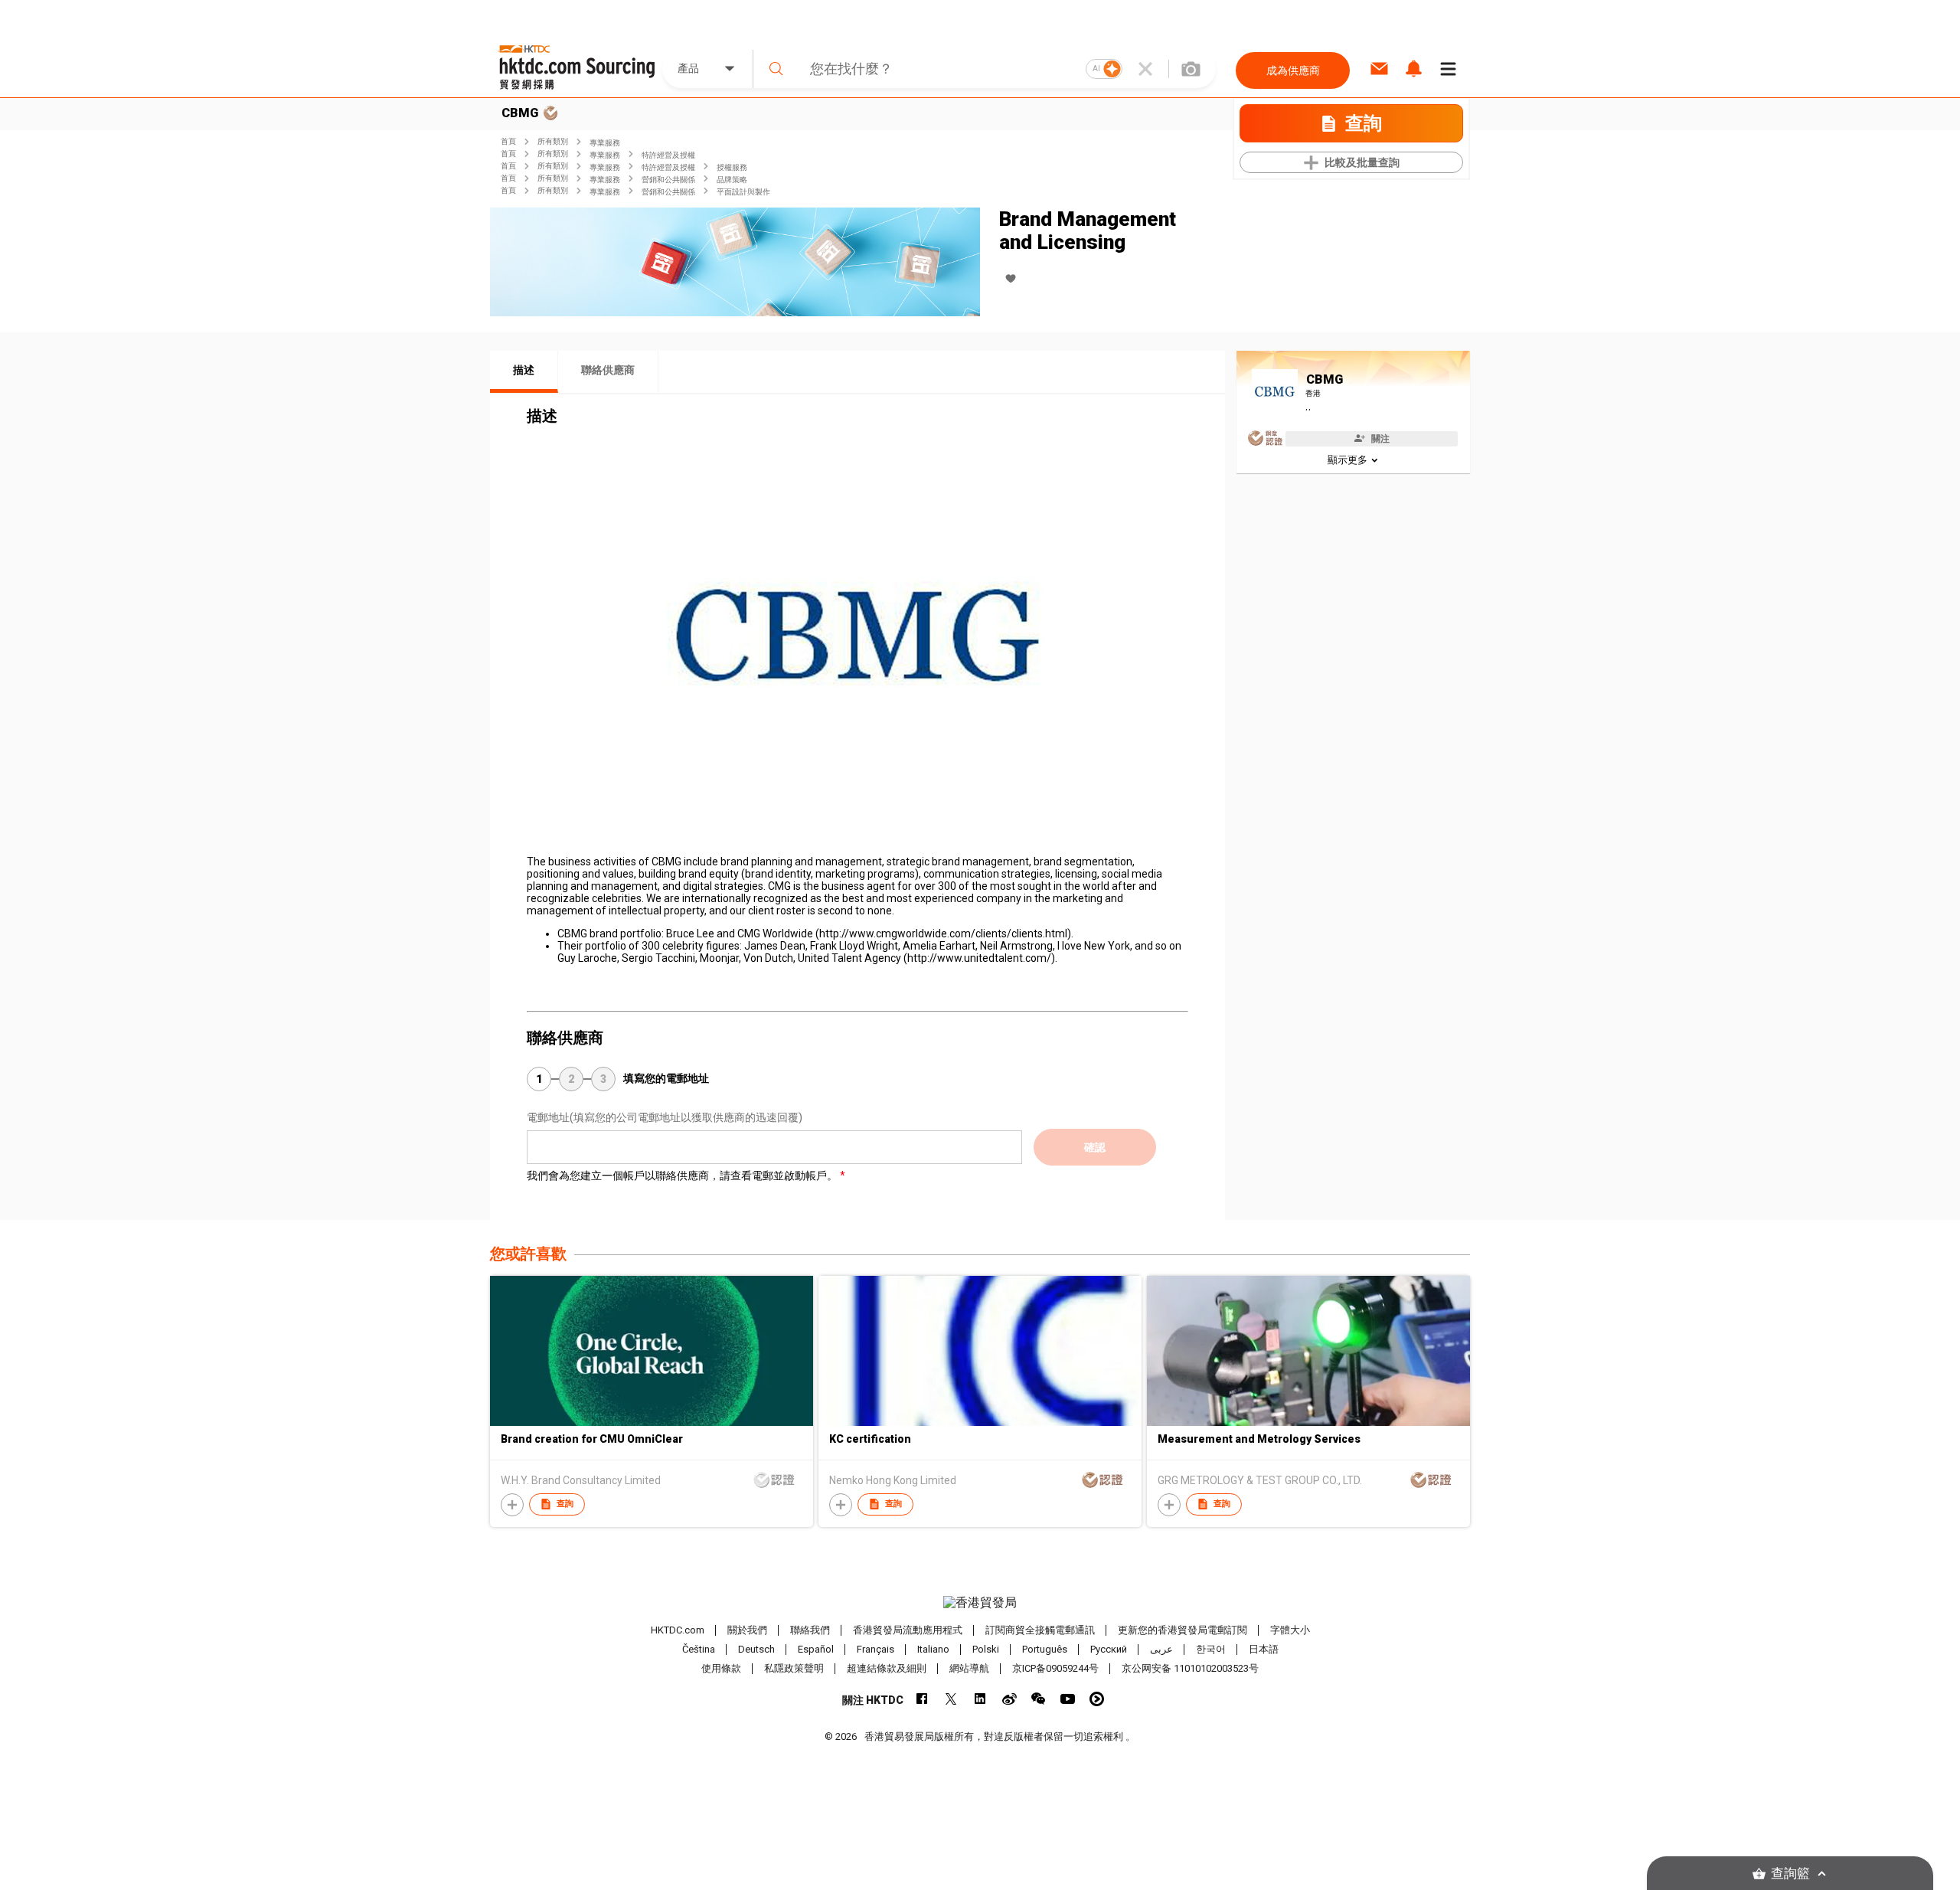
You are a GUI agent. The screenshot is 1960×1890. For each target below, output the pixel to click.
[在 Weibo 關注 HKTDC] (1009, 1699)
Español (816, 1649)
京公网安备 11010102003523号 (1190, 1668)
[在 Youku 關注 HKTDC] (1097, 1699)
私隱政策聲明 (794, 1668)
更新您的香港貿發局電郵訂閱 (1183, 1630)
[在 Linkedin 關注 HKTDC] (980, 1699)
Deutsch (756, 1649)
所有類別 (553, 141)
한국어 (1211, 1649)
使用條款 (721, 1668)
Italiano (933, 1649)
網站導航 (969, 1668)
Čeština (699, 1649)
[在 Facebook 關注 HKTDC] (922, 1699)
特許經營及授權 (668, 155)
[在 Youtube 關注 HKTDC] (1068, 1699)
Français (875, 1649)
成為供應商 (1293, 70)
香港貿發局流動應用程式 (908, 1630)
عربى (1161, 1649)
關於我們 (747, 1630)
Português (1045, 1649)
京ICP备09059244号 (1055, 1668)
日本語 (1264, 1649)
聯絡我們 (810, 1630)
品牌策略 (732, 180)
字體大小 (1290, 1630)
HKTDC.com (678, 1630)
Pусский (1109, 1649)
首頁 (508, 141)
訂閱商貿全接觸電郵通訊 (1040, 1630)
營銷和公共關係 (668, 180)
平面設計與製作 (743, 192)
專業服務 (605, 143)
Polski (986, 1649)
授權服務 (732, 167)
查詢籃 (1790, 1874)
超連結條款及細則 (887, 1668)
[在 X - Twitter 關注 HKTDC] (951, 1699)
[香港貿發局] (980, 1603)
